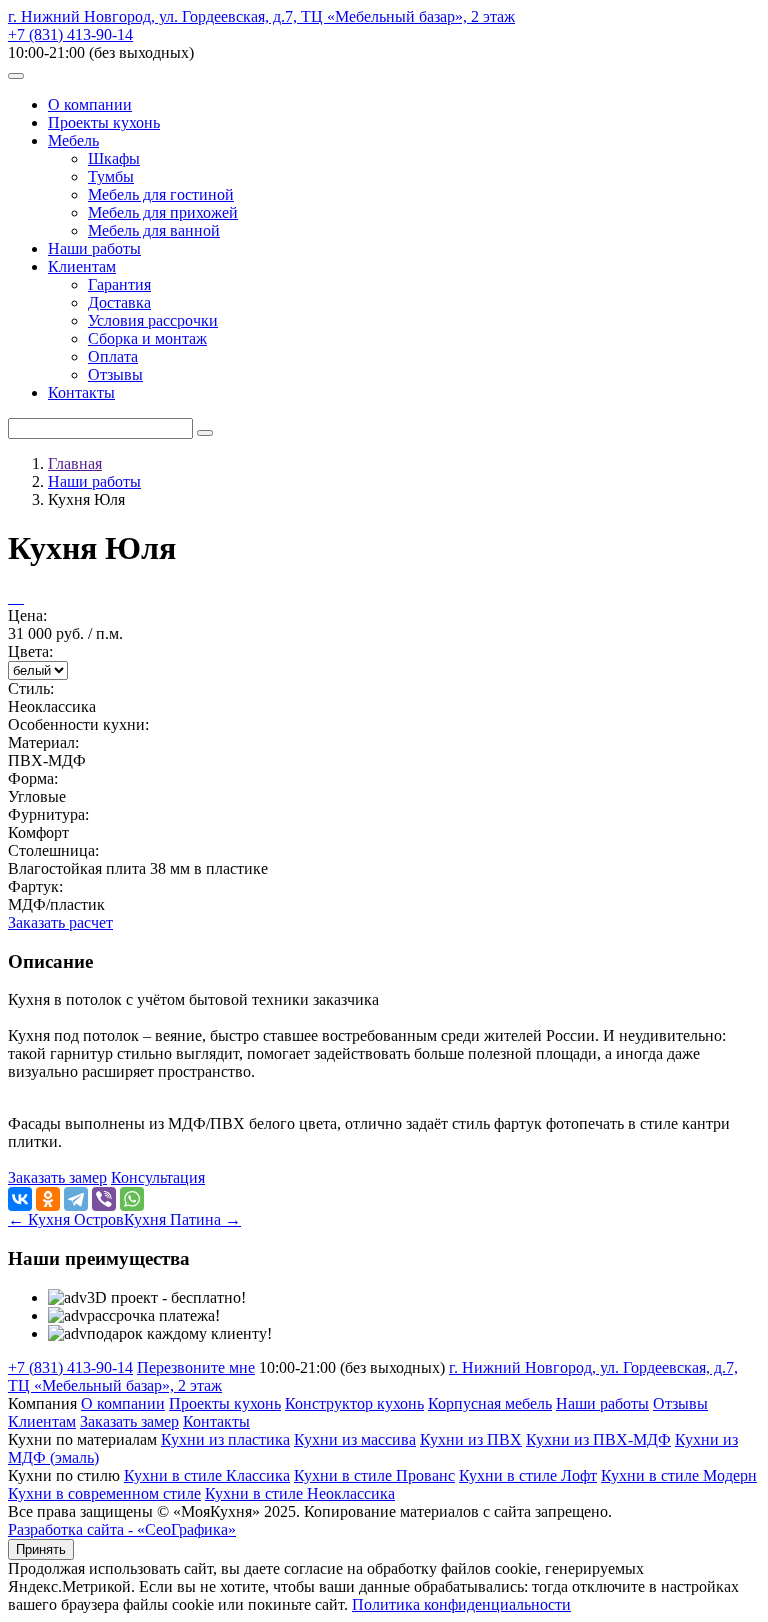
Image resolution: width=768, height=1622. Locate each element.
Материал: (43, 742)
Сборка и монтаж (147, 338)
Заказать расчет (60, 922)
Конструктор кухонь (354, 1403)
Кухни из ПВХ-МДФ (598, 1439)
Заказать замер (57, 1177)
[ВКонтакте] (20, 1199)
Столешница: (53, 850)
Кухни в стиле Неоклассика (300, 1493)
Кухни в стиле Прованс (374, 1475)
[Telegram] (76, 1199)
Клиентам (82, 266)
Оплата (113, 356)
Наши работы (94, 248)
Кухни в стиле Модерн (679, 1475)
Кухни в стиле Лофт (528, 1475)
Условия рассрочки (153, 320)
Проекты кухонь (104, 122)
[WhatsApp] (132, 1199)
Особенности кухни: (78, 724)
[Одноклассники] (48, 1199)
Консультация (158, 1177)
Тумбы (111, 176)
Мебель (73, 140)
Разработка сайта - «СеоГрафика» (122, 1529)
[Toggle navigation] (16, 76)
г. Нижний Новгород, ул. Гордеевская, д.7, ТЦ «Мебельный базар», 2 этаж (261, 16)
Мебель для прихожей (163, 212)
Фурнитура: (48, 814)
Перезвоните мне (196, 1367)
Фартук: (35, 886)
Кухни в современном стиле (104, 1493)
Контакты (81, 392)
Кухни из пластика (225, 1439)
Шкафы (114, 158)
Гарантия (119, 284)
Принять (41, 1549)
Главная (75, 463)
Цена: (27, 615)
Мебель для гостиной (161, 194)
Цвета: (30, 651)
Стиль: (31, 688)
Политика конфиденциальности (461, 1604)
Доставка (119, 302)
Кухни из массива (355, 1439)
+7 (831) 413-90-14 (70, 34)
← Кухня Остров (66, 1219)
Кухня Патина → (182, 1219)
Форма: (33, 778)
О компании (90, 104)
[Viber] (104, 1199)
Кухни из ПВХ (471, 1439)
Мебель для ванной (154, 230)
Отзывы (115, 374)
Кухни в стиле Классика (207, 1475)
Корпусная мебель (490, 1403)
